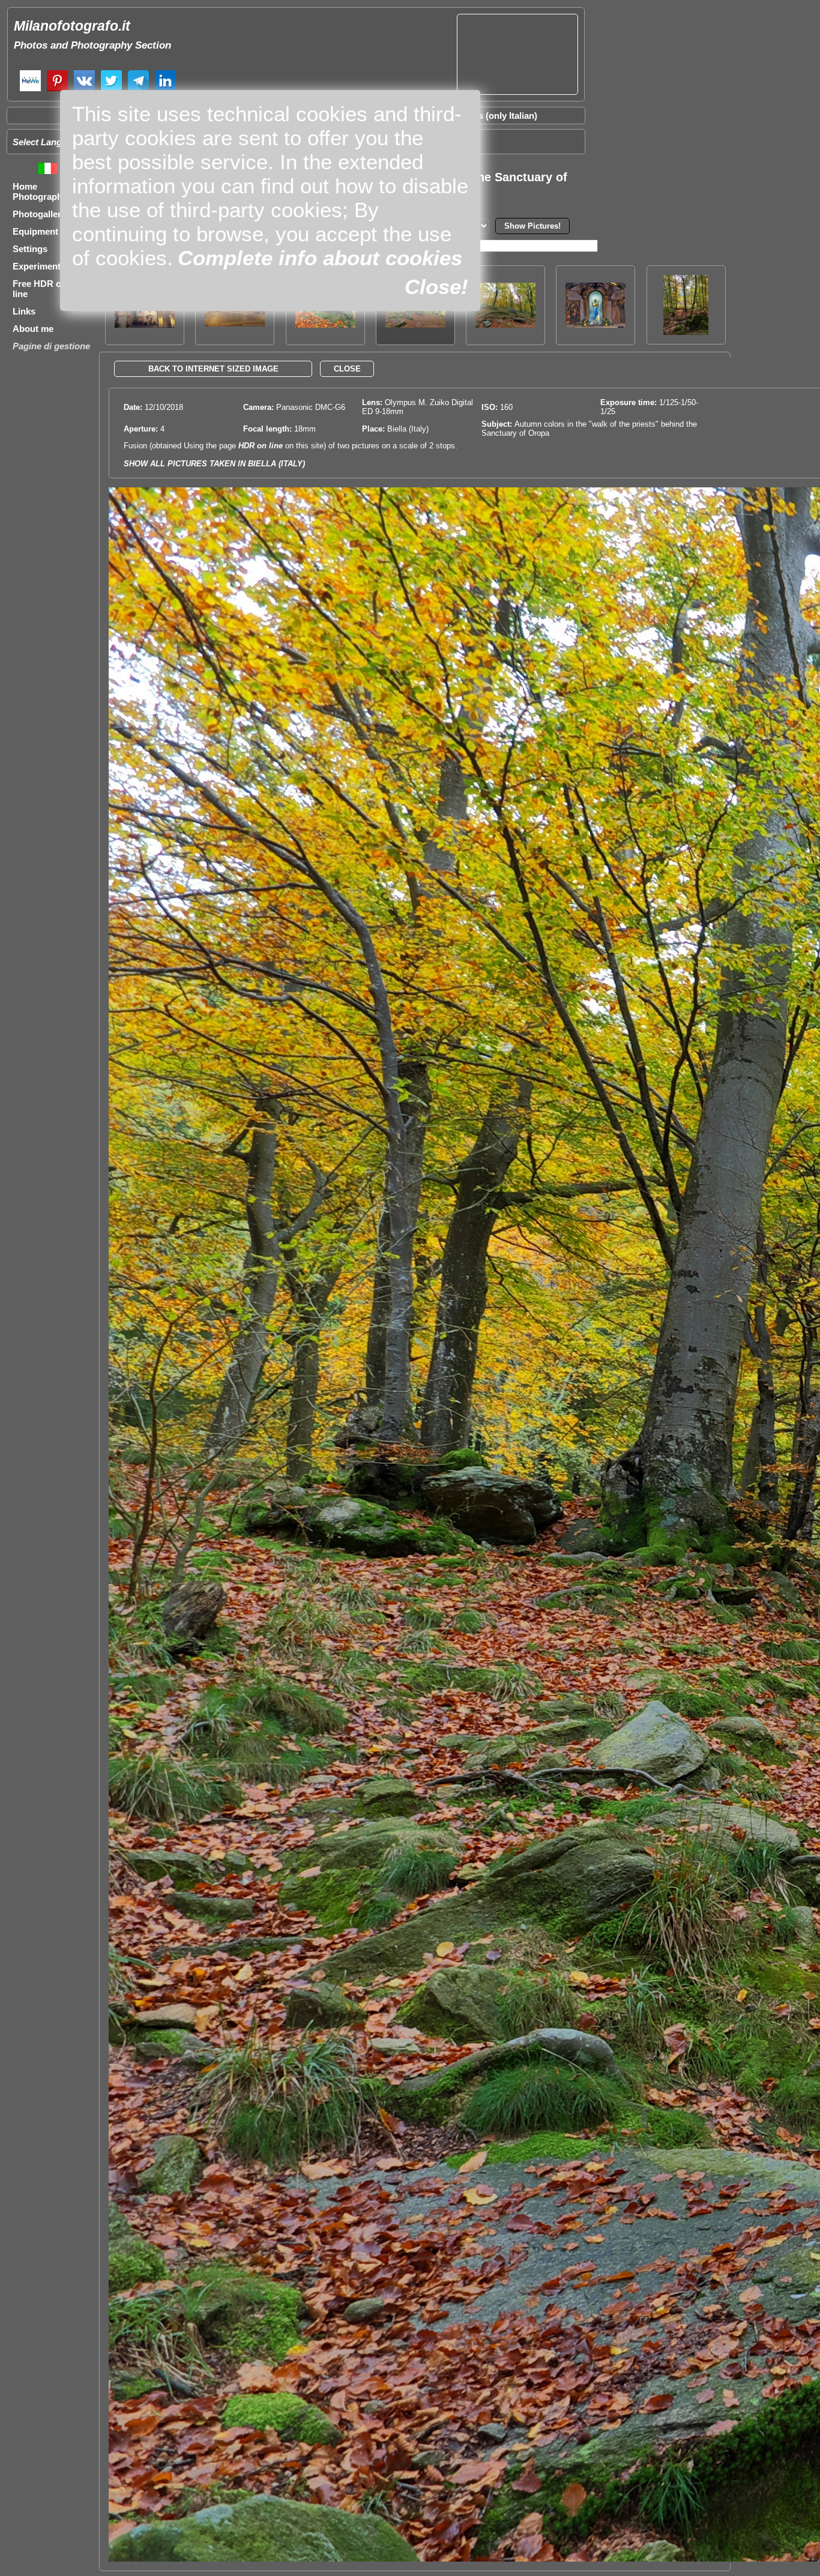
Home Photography (40, 191)
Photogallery (39, 214)
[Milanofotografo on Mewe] (30, 90)
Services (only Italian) (492, 116)
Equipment (35, 231)
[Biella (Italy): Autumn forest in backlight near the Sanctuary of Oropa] (686, 332)
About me (33, 329)
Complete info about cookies (320, 258)
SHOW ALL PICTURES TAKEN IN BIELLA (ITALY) (214, 464)
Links (24, 311)
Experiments (39, 266)
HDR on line (261, 446)
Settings (30, 249)
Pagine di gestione (51, 346)
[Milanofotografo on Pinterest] (57, 90)
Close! (436, 287)
